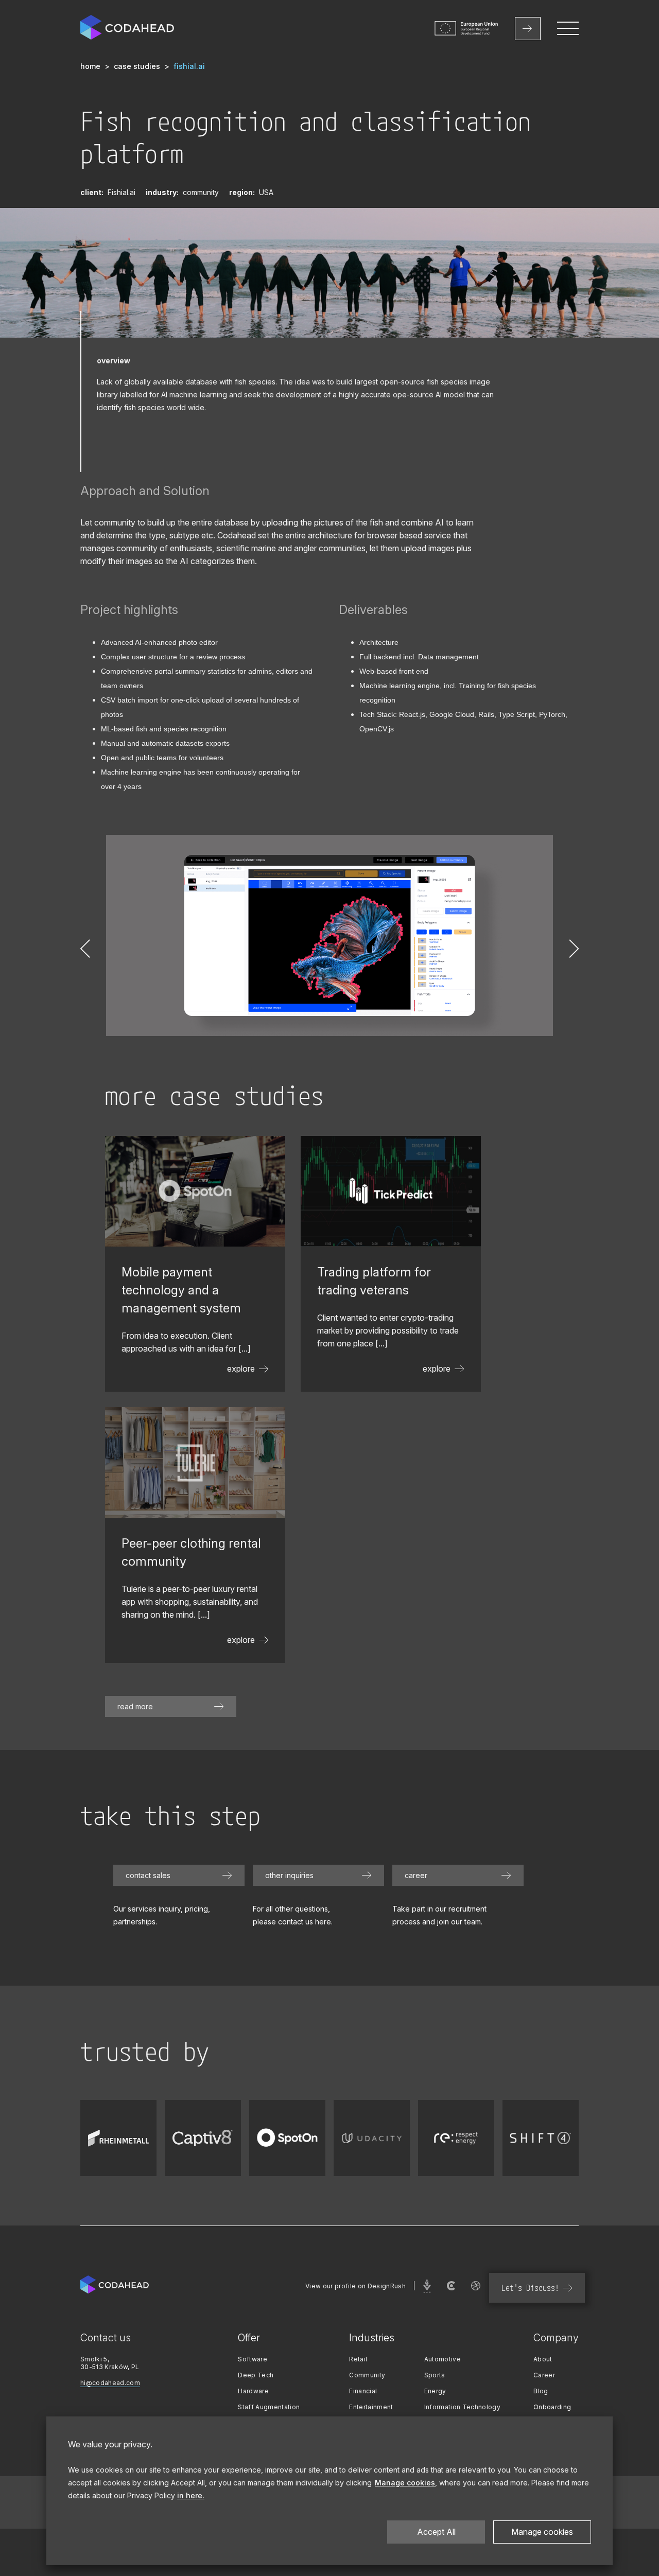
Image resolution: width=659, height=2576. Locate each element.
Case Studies (137, 66)
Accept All (436, 2532)
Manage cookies (542, 2532)
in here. (191, 2495)
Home (90, 66)
